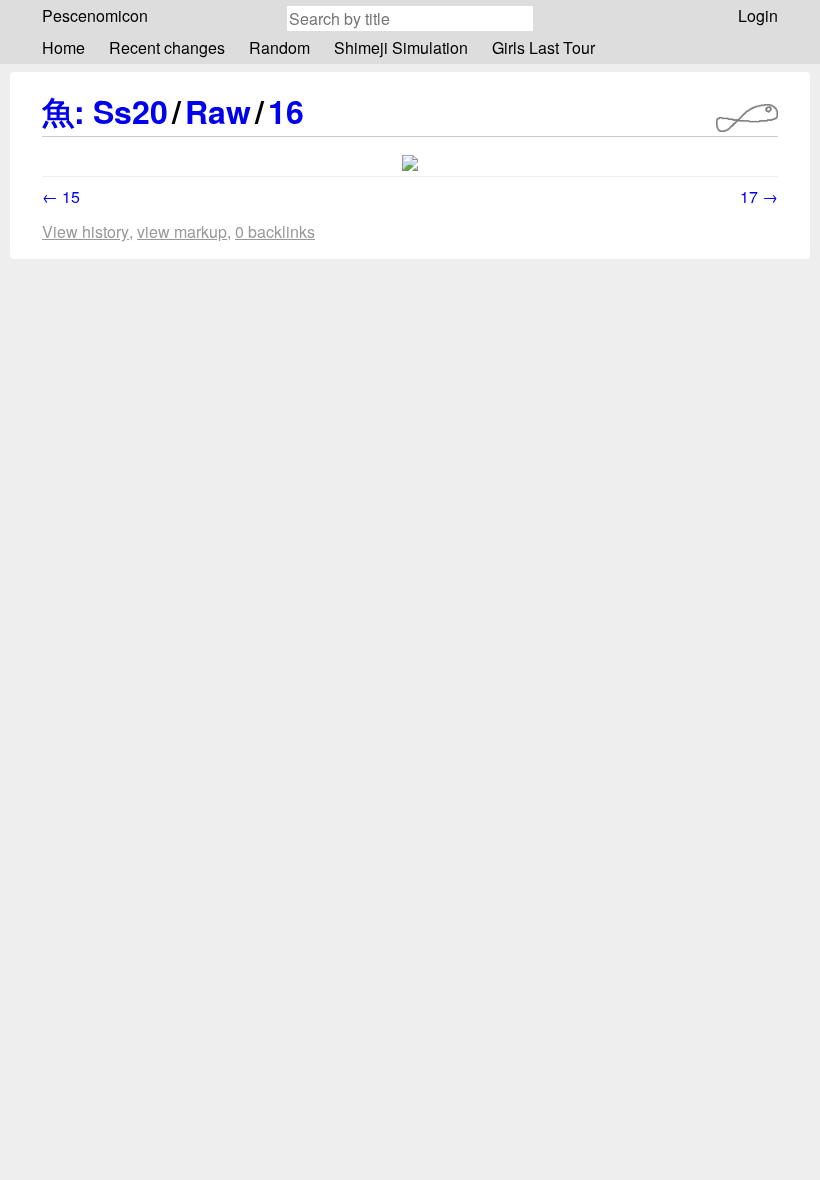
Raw (218, 111)
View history (85, 231)
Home (63, 47)
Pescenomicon (95, 15)
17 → (759, 196)
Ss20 (130, 111)
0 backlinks (275, 231)
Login (758, 15)
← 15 (61, 196)
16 (286, 111)
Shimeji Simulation (401, 47)
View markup (182, 231)
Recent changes (167, 47)
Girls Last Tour (543, 47)
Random (279, 47)
